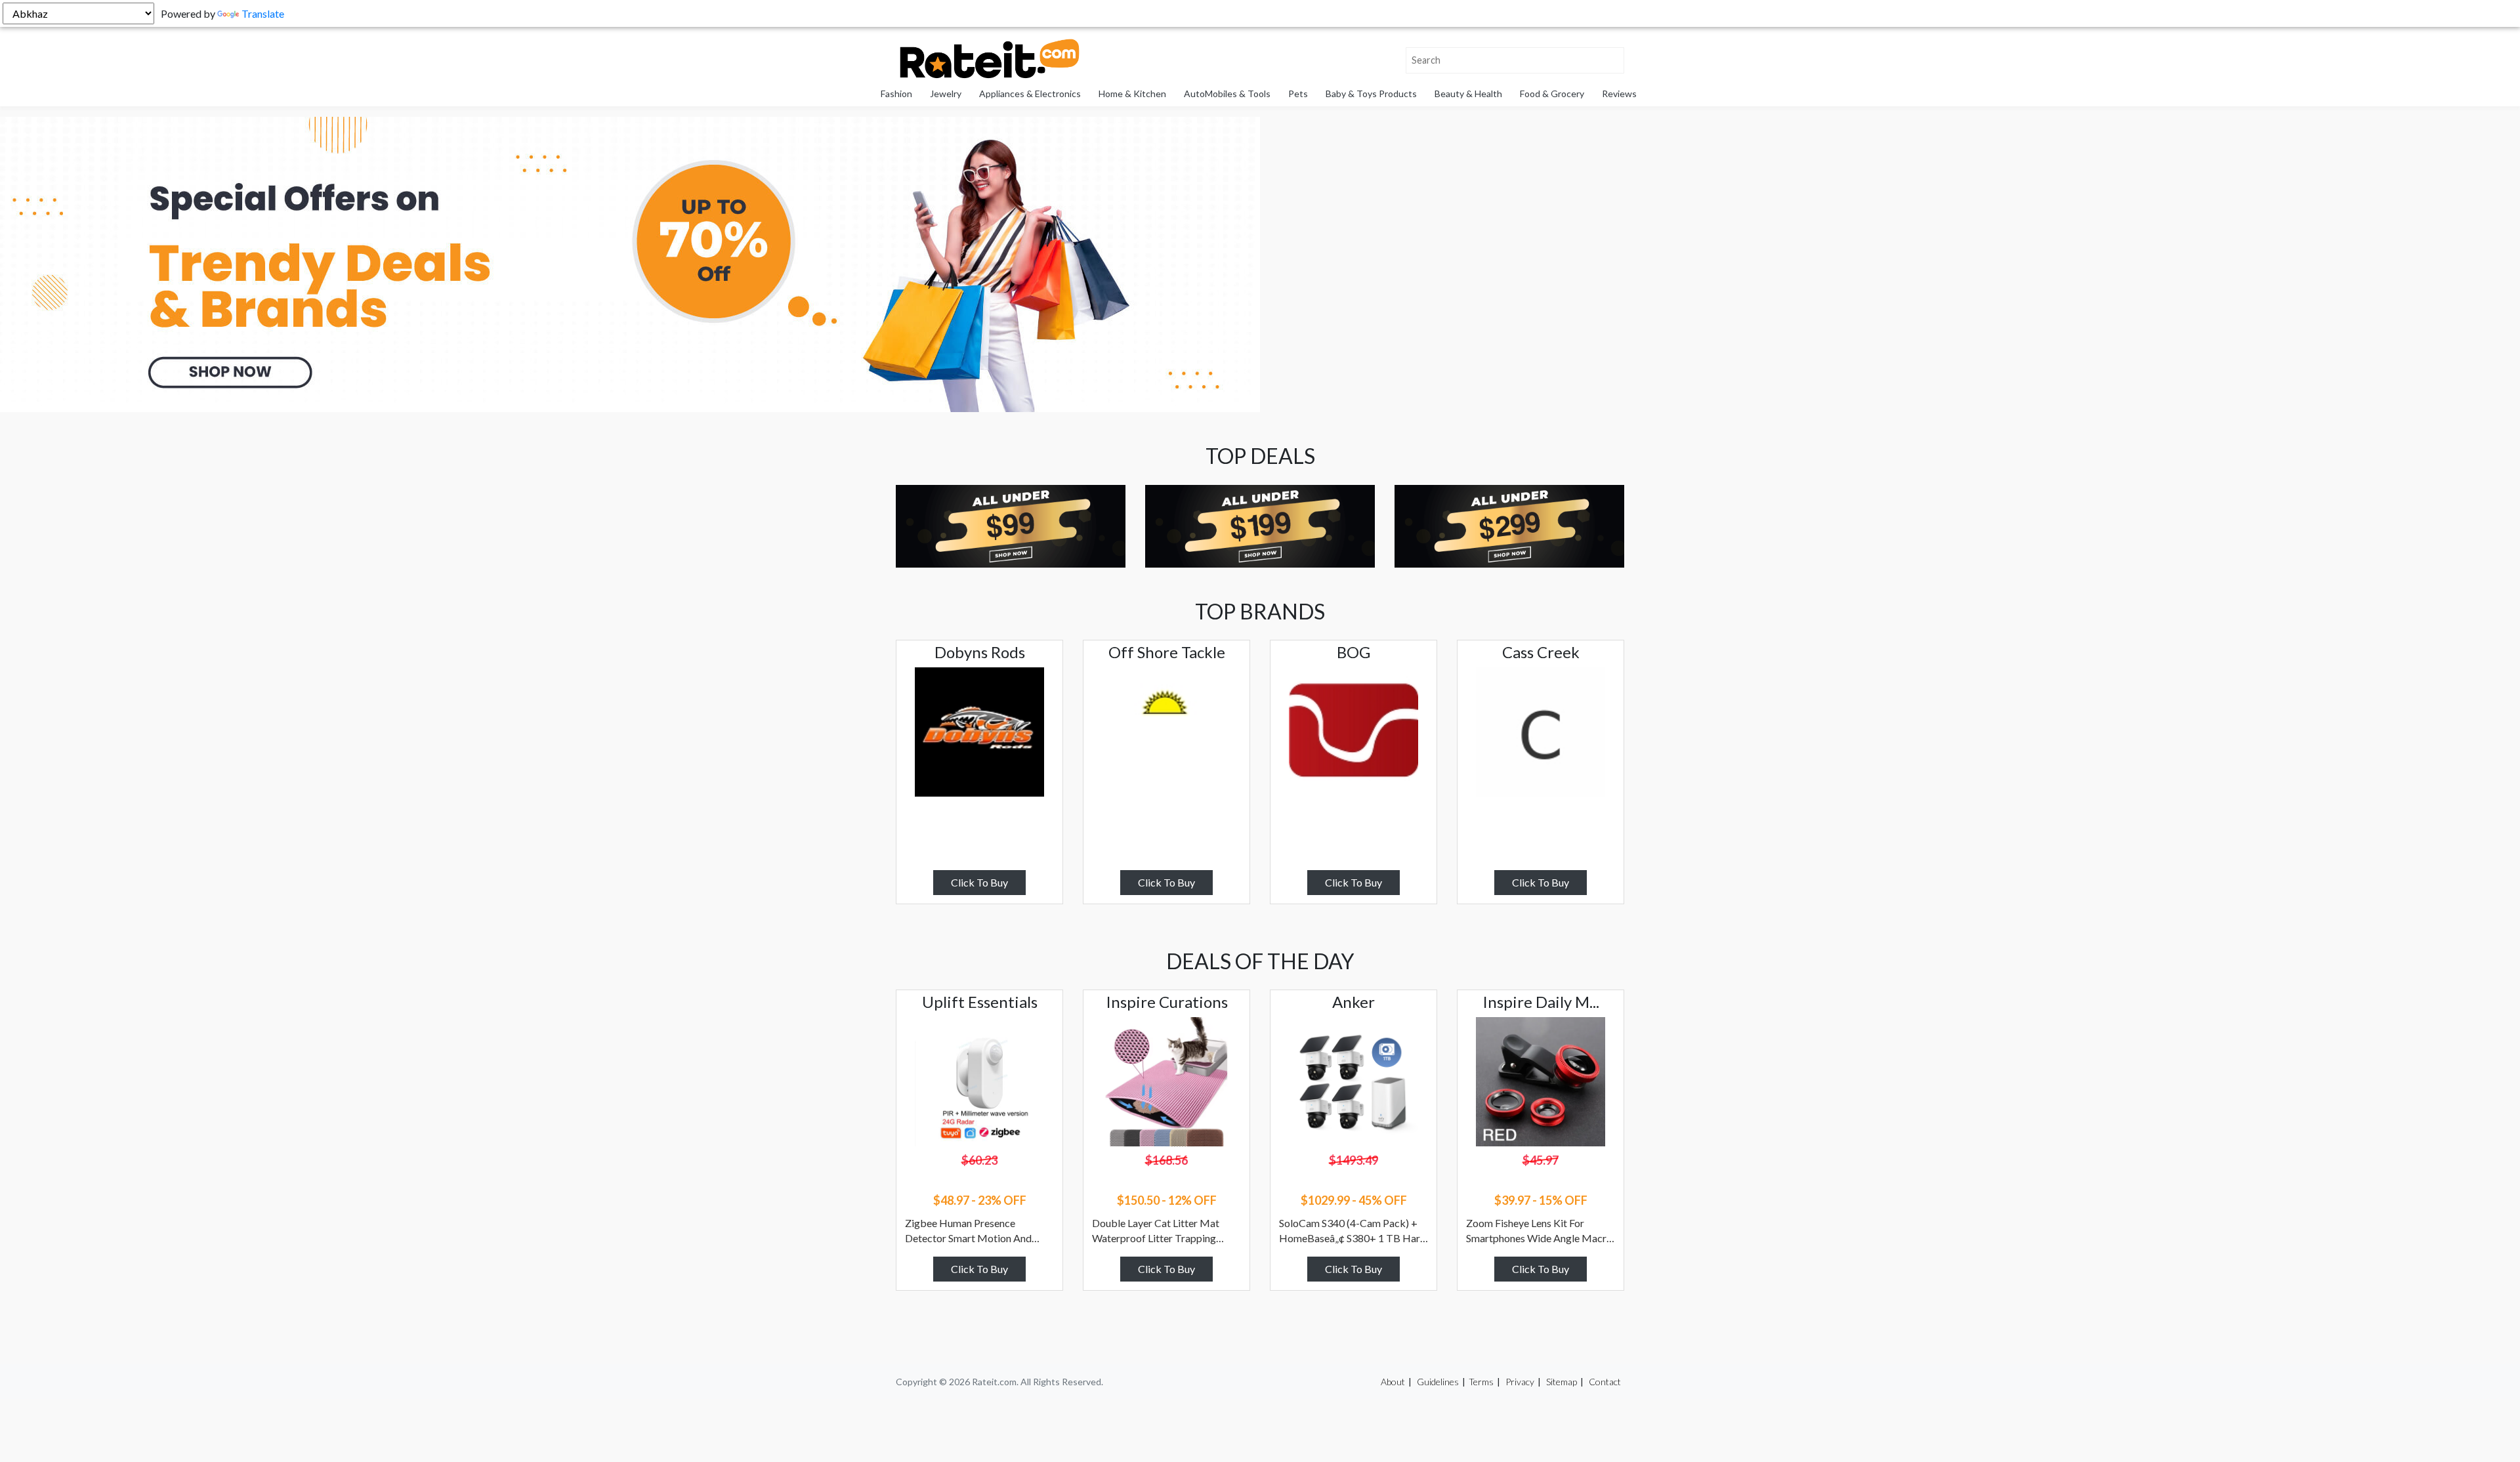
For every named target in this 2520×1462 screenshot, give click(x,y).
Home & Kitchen (1132, 94)
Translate (263, 13)
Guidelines (1438, 1382)
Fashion (896, 94)
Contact (1605, 1382)
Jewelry (946, 94)
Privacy (1520, 1382)
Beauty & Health (1468, 94)
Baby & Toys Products (1371, 94)
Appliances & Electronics (1030, 94)
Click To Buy (979, 882)
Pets (1298, 94)
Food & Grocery (1552, 94)
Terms (1481, 1382)
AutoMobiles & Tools (1227, 94)
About (1393, 1382)
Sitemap (1562, 1382)
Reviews (1619, 94)
